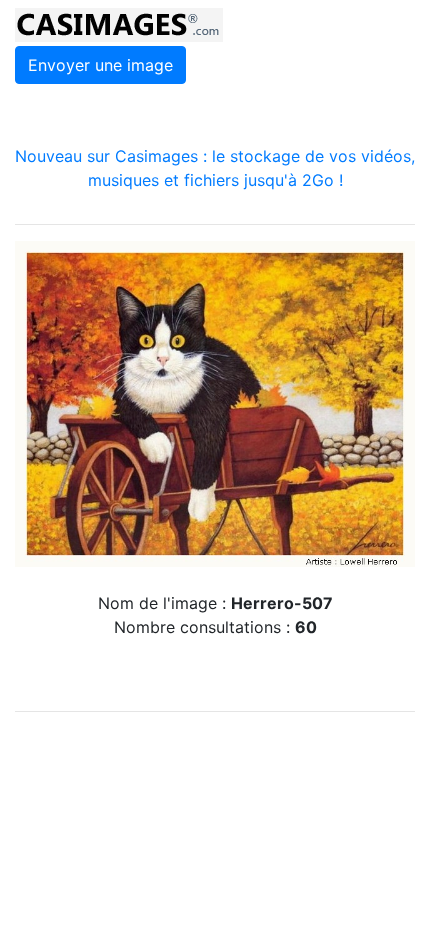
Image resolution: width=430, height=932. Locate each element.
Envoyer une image (100, 65)
